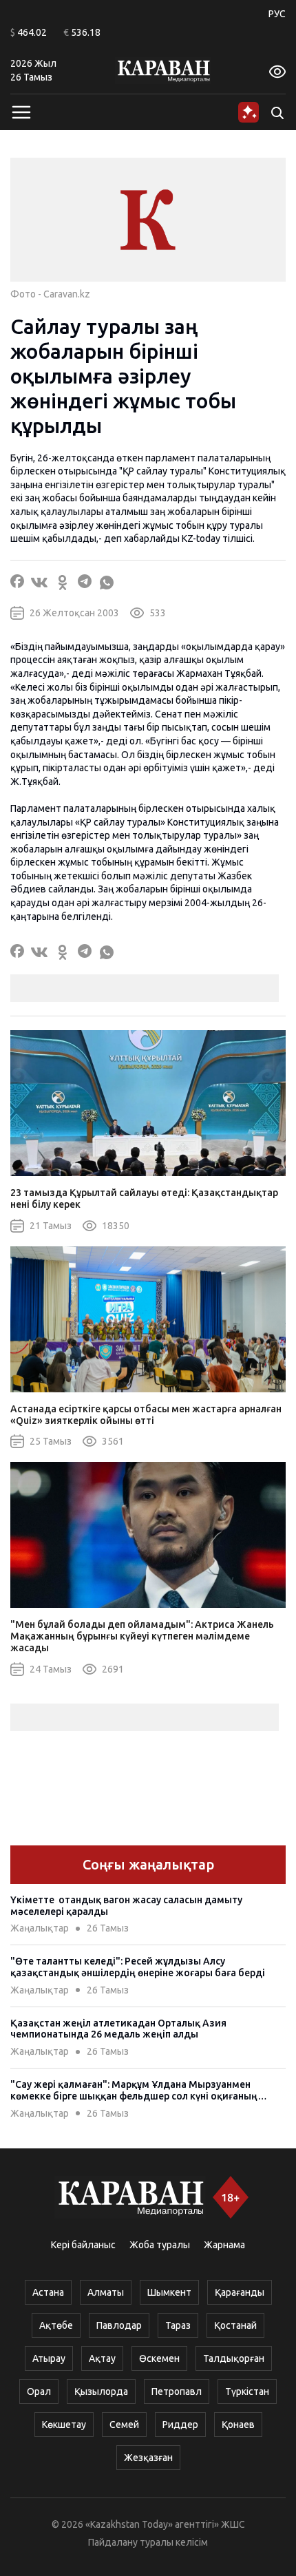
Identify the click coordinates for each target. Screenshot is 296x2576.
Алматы (106, 2292)
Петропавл (177, 2391)
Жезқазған (148, 2458)
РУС (277, 14)
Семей (124, 2425)
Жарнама (224, 2245)
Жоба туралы (160, 2245)
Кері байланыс (83, 2245)
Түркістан (247, 2391)
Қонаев (238, 2425)
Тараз (178, 2325)
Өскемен (159, 2358)
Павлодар (119, 2325)
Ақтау (102, 2358)
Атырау (49, 2358)
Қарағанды (240, 2292)
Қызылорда (101, 2391)
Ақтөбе (56, 2325)
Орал (39, 2391)
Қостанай (235, 2325)
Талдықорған (234, 2358)
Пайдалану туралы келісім (148, 2542)
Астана (48, 2292)
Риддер (180, 2425)
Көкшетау (64, 2425)
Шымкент (169, 2292)
